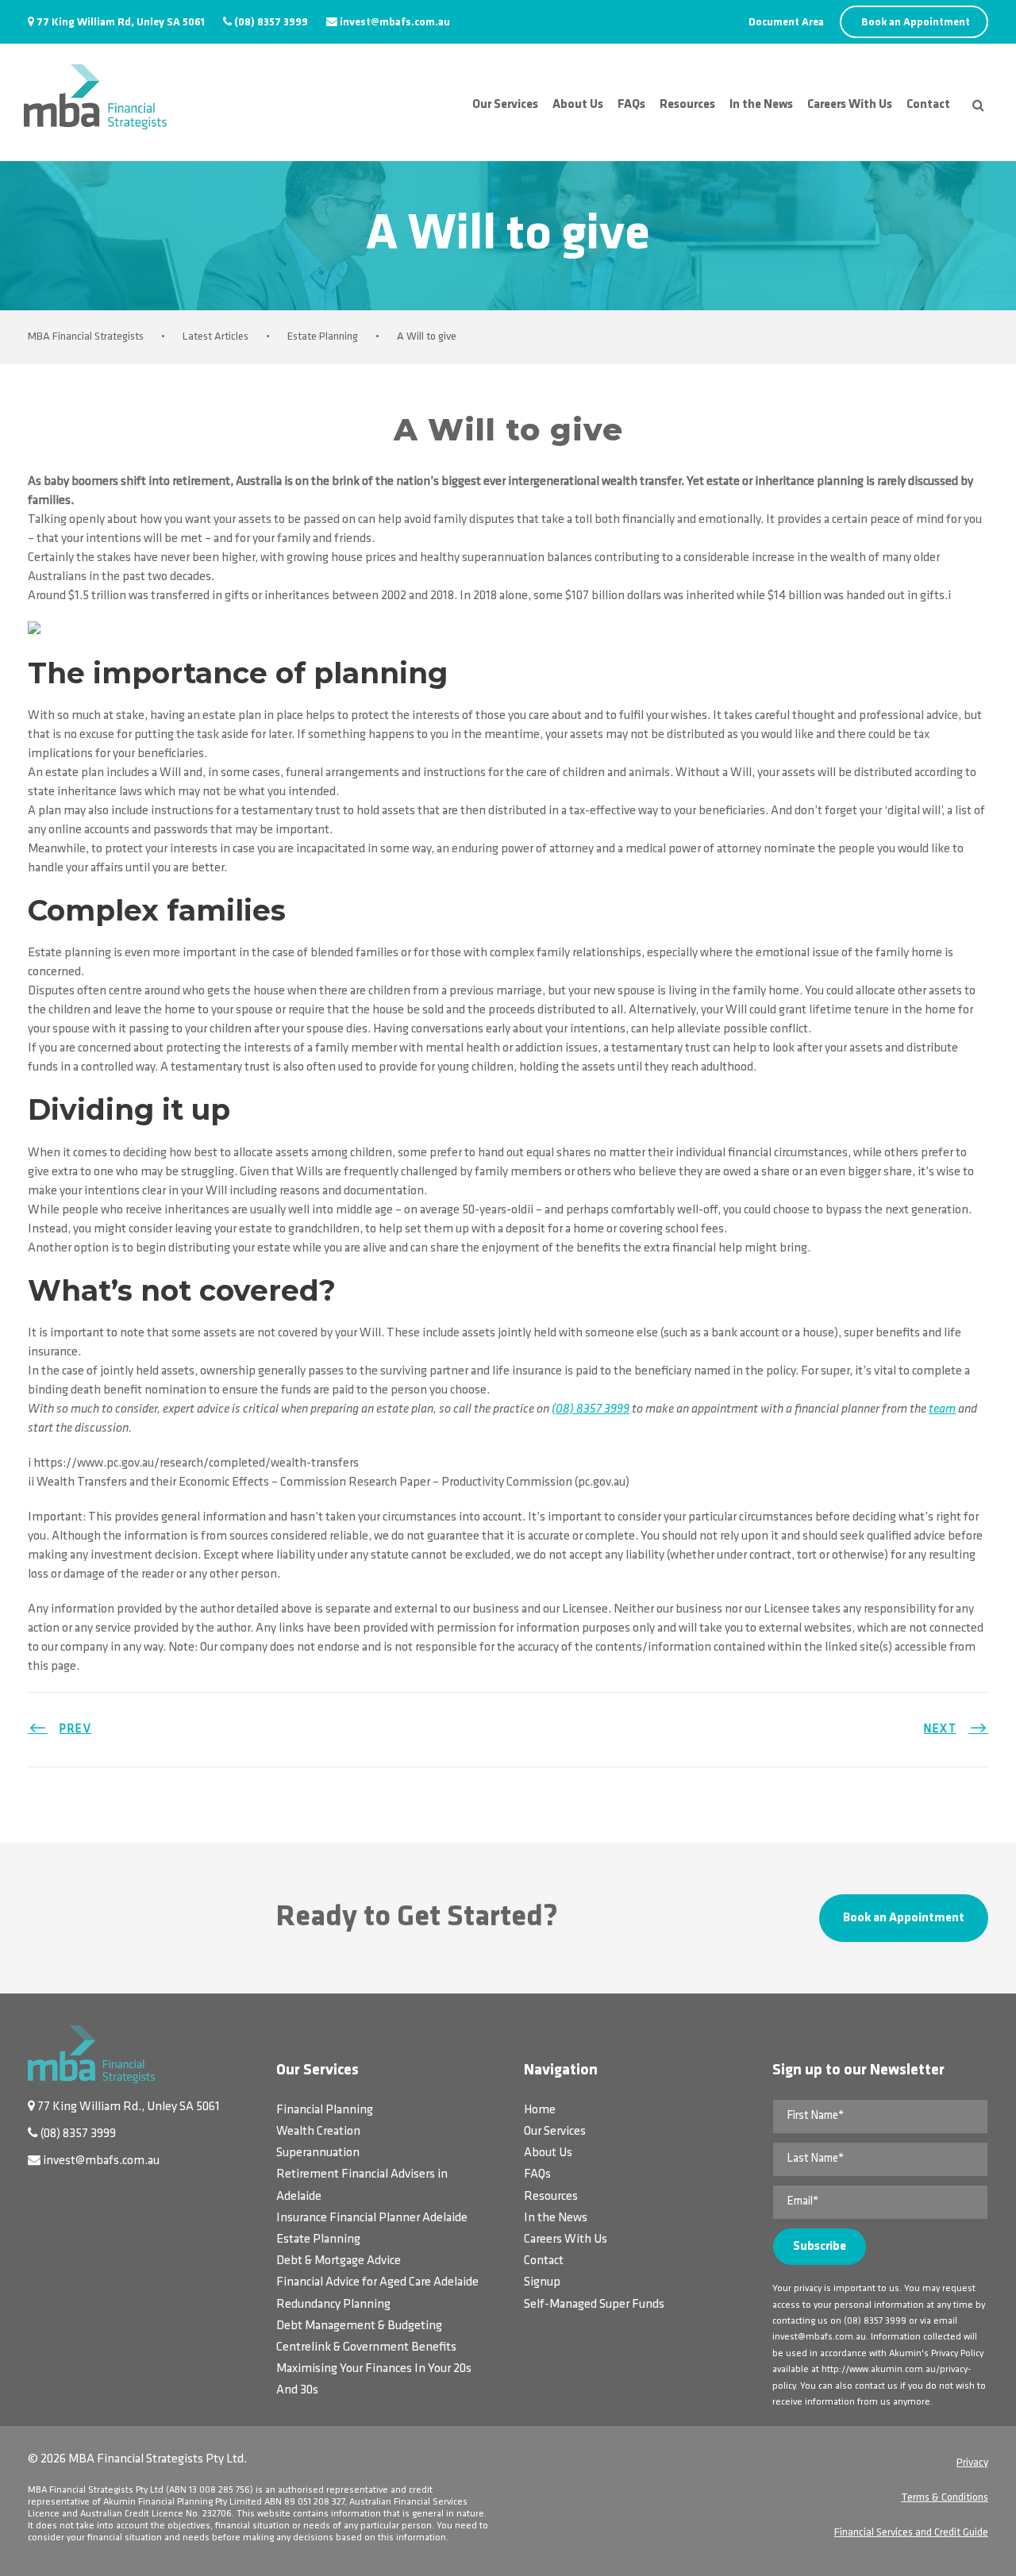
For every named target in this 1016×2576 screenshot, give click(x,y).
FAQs (631, 105)
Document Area (786, 23)
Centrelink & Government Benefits (366, 2347)
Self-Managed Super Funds (594, 2305)
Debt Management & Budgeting (359, 2326)
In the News (761, 105)
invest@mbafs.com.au (395, 23)
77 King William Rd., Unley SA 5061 (129, 2107)
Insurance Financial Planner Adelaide (372, 2218)
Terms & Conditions (945, 2498)
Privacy (972, 2463)
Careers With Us (850, 105)
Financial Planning (325, 2110)
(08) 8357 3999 (271, 23)
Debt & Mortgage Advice (339, 2261)
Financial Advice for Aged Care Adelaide (377, 2282)
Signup (542, 2282)
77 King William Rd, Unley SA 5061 (121, 23)
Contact (928, 105)
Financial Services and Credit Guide (911, 2533)
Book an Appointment (916, 23)
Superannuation (318, 2153)
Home (540, 2110)
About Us (578, 105)
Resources (687, 105)
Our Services (505, 105)
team (942, 1409)
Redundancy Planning (333, 2305)
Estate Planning (318, 2240)
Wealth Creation (318, 2132)
